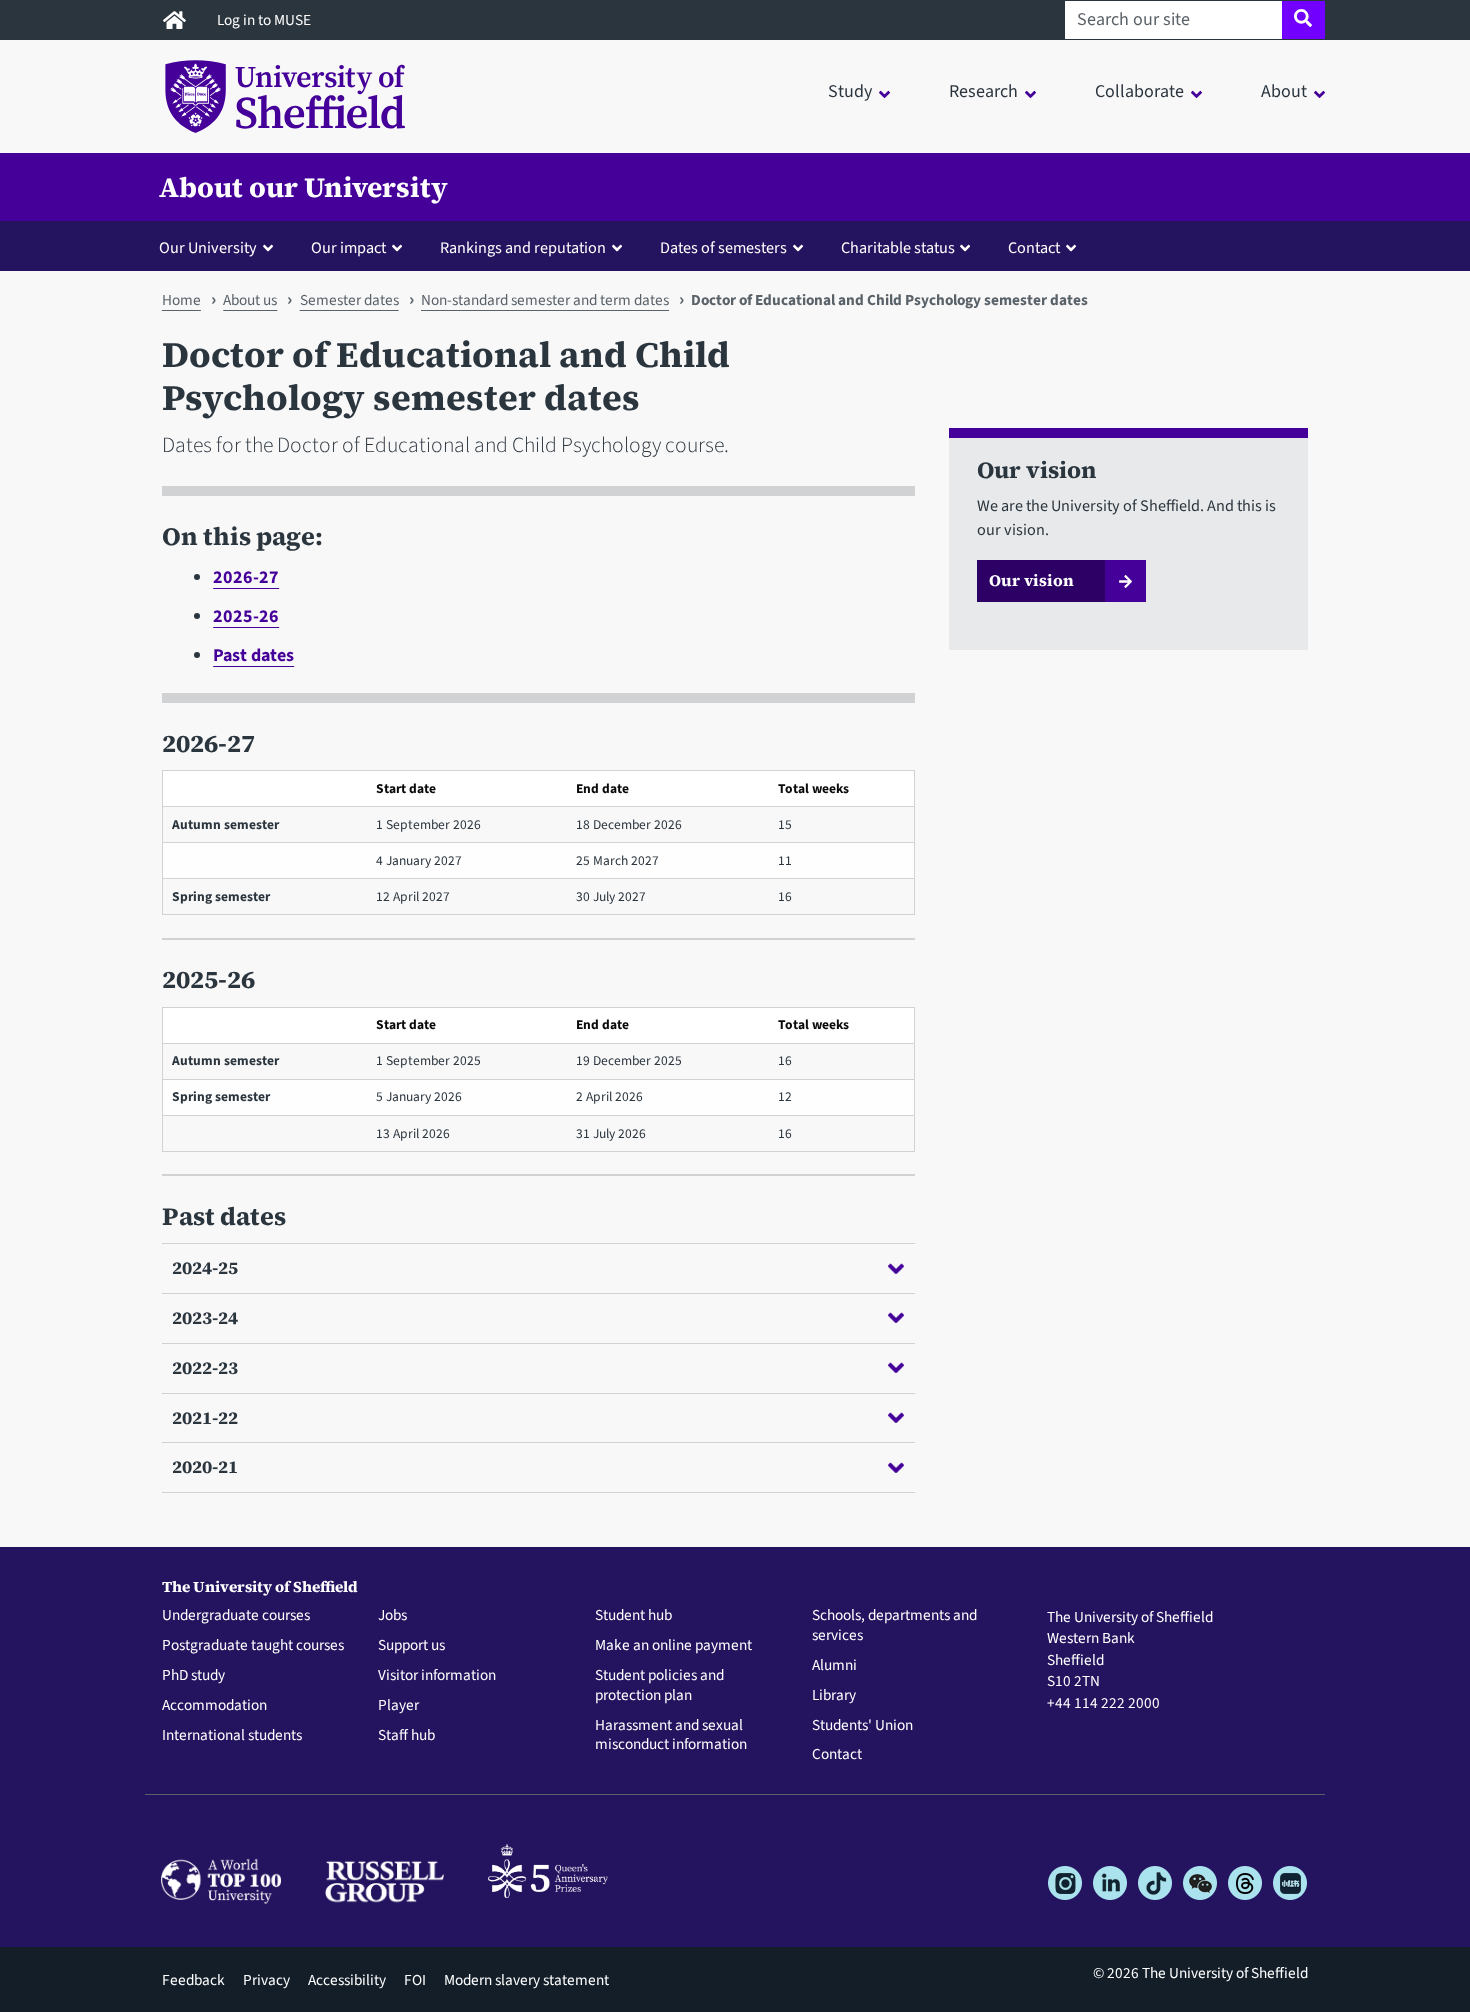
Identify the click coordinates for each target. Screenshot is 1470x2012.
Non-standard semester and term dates (545, 300)
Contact (837, 1755)
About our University (303, 187)
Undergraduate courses (236, 1616)
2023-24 (205, 1317)
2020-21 (205, 1466)
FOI (415, 1980)
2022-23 (205, 1367)
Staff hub (406, 1736)
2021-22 (205, 1417)
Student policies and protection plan (659, 1686)
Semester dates (349, 300)
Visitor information (437, 1676)
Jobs (392, 1616)
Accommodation (214, 1706)
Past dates (253, 655)
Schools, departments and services (894, 1626)
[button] (220, 247)
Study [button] (850, 91)
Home (181, 300)
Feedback (193, 1980)
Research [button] (983, 91)
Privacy (266, 1980)
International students (232, 1736)
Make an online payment (673, 1646)
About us (250, 300)
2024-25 (205, 1267)
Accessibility (347, 1980)
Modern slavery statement (526, 1980)
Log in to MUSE (265, 20)
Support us (411, 1646)
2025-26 (246, 616)
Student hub (633, 1616)
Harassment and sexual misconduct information (671, 1736)
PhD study (193, 1676)
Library (834, 1696)
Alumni (834, 1666)
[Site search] (1303, 20)
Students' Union (862, 1726)
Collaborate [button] (1139, 91)
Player (398, 1706)
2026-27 (246, 577)
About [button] (1284, 91)
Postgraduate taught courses (253, 1646)
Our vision (1031, 580)
